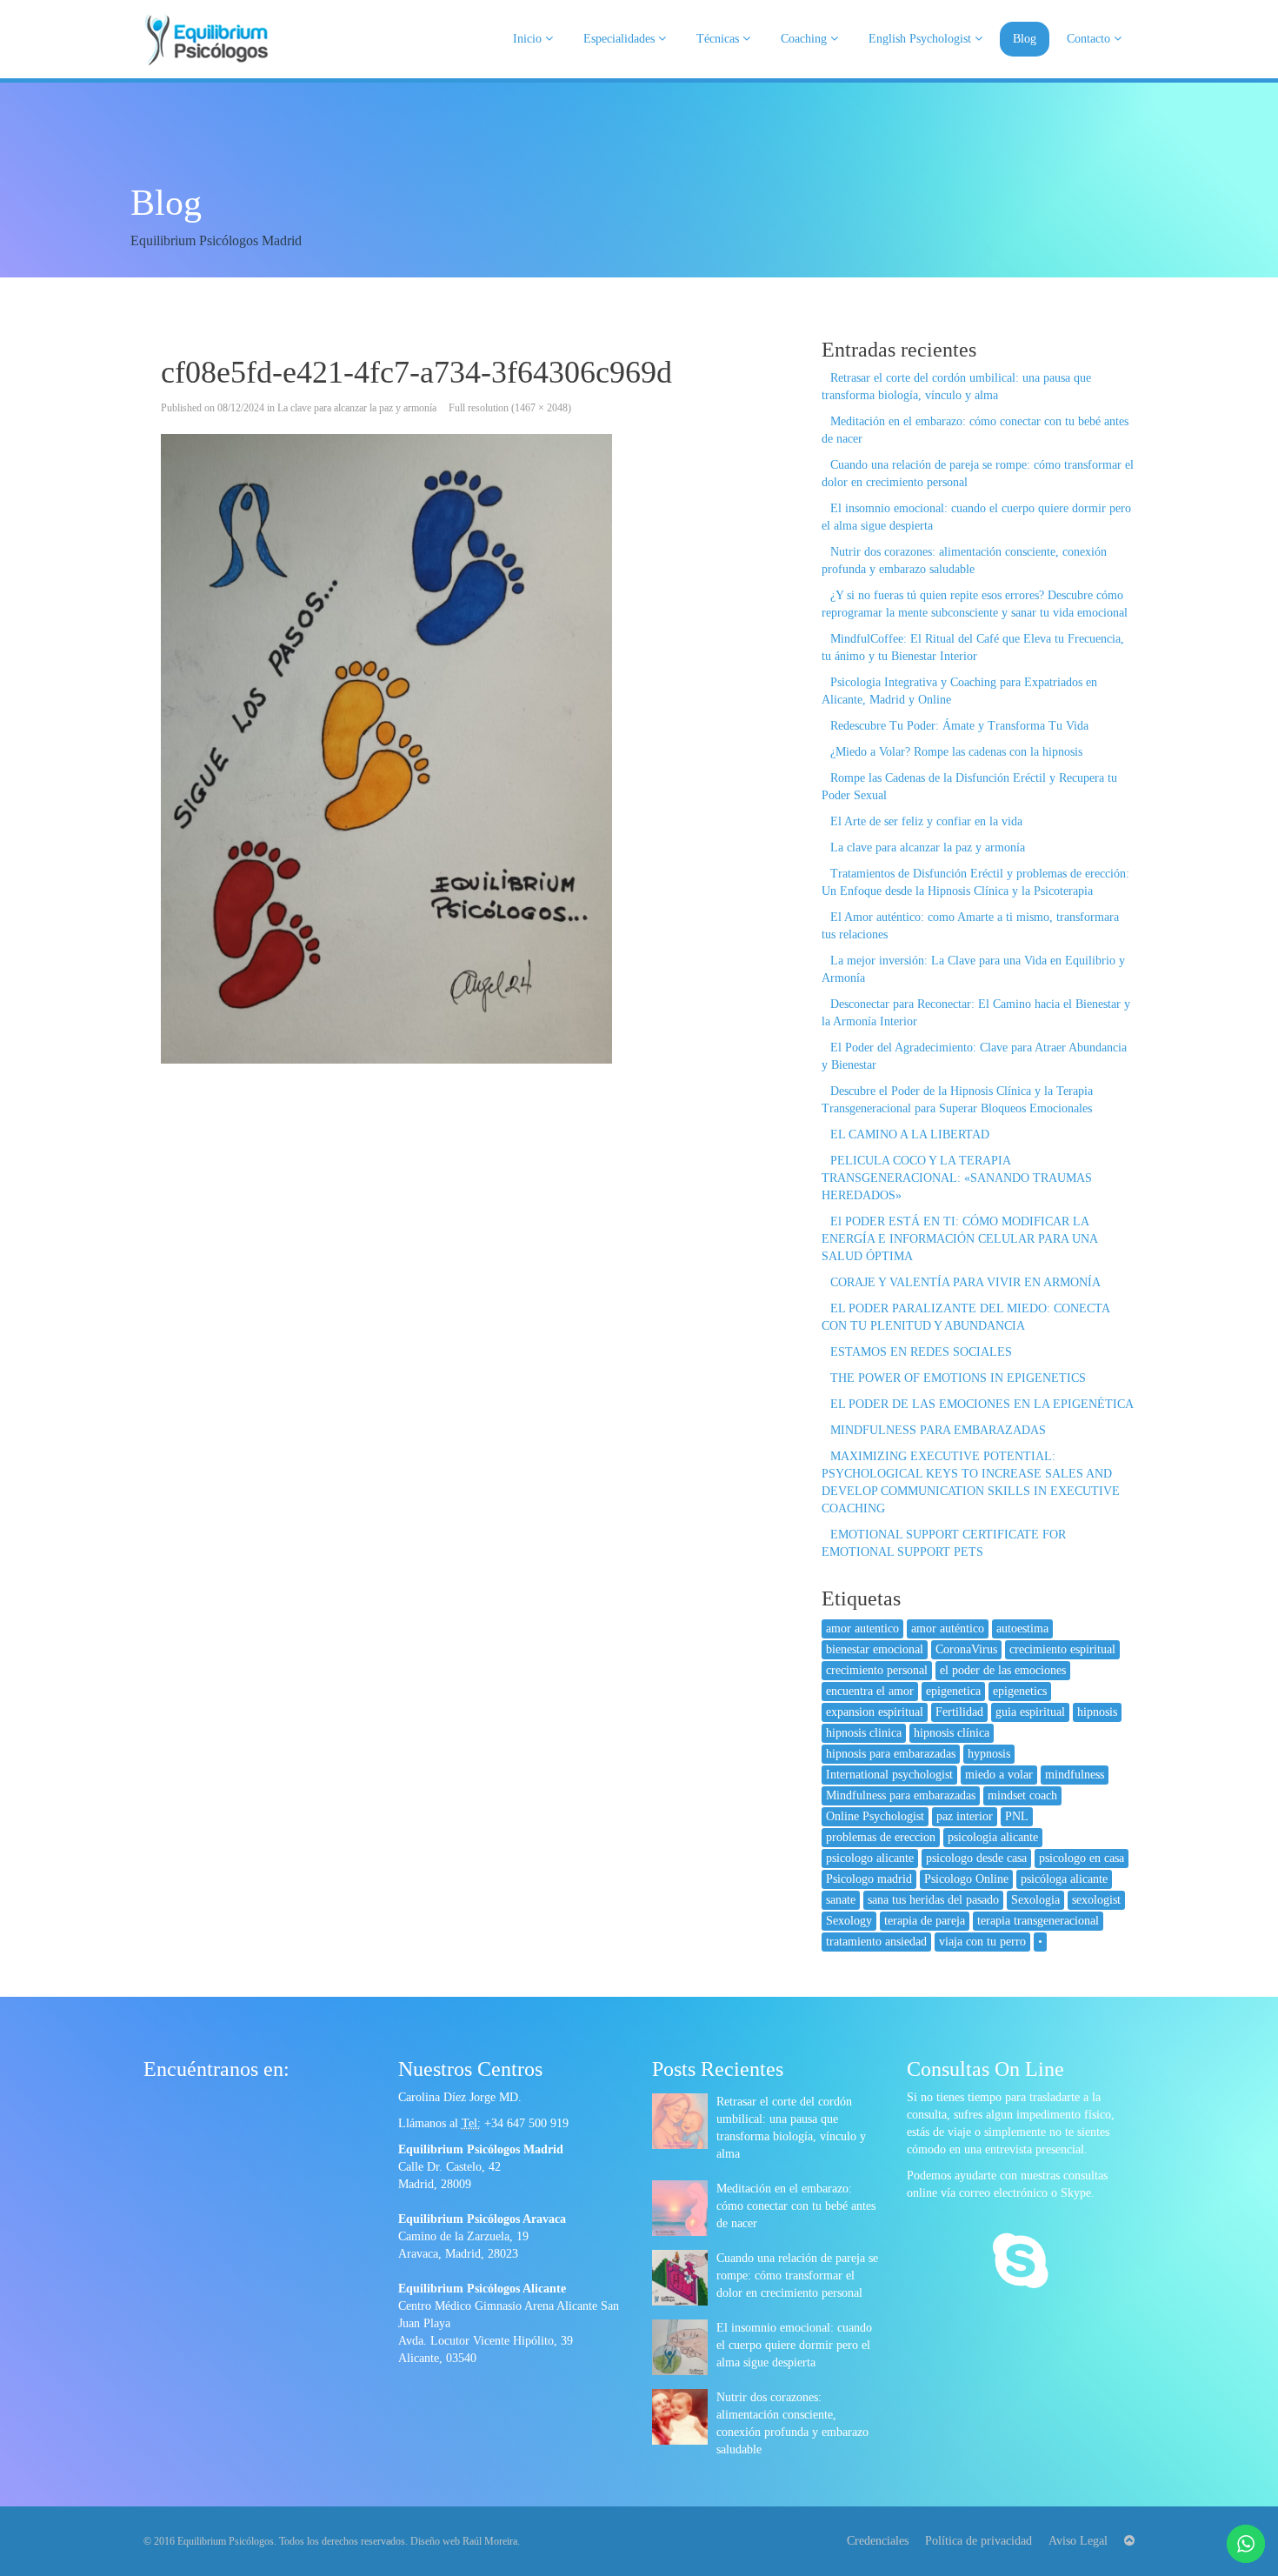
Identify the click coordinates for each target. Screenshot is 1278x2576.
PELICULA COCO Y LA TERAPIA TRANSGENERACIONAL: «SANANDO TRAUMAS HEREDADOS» (957, 1178)
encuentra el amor (870, 1691)
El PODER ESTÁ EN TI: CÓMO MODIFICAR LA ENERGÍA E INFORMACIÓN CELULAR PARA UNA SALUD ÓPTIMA (959, 1239)
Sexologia (1035, 1900)
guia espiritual (1030, 1712)
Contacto (1090, 39)
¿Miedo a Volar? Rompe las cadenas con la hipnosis (956, 752)
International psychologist (889, 1775)
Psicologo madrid (869, 1879)
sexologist (1096, 1900)
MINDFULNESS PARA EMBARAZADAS (938, 1430)
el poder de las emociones (1003, 1670)
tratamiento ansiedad (876, 1942)
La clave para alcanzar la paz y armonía (357, 408)
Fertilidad (959, 1712)
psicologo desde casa (976, 1858)
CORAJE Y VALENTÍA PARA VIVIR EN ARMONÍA (965, 1282)
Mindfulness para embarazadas (901, 1795)
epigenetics (1020, 1691)
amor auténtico (948, 1628)
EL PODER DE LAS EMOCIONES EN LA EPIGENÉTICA (982, 1404)
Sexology (849, 1921)
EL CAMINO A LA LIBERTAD (910, 1135)
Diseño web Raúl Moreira (464, 2541)
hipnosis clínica (952, 1733)
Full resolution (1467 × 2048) (510, 408)
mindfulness (1075, 1775)
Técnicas (719, 39)
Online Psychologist (875, 1816)
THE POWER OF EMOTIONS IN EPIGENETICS (958, 1378)
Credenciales (878, 2541)
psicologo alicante (870, 1858)
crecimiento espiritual (1062, 1649)
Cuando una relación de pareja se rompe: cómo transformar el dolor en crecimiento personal (797, 2276)
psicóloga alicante (1064, 1879)
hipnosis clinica (864, 1733)
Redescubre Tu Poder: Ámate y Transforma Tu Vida (959, 726)
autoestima (1022, 1628)
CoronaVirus (966, 1649)
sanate (841, 1900)
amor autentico (862, 1628)
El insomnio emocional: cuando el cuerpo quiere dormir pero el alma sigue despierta (794, 2345)
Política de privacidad (978, 2541)
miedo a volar (999, 1775)
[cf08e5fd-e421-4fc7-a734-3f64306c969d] (469, 749)
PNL (1017, 1816)
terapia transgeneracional (1038, 1921)
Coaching (805, 39)
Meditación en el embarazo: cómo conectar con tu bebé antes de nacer (796, 2206)
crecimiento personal (877, 1670)
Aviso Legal (1078, 2541)
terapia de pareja (925, 1921)
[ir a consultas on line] (1020, 2263)
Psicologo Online (966, 1879)
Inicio (529, 39)
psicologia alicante (993, 1837)
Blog (1025, 39)
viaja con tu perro (982, 1942)
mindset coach (1022, 1795)
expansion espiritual (875, 1712)
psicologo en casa (1082, 1858)
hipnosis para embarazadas (891, 1754)
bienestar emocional (875, 1649)
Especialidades (621, 39)
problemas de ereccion (881, 1837)
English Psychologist (922, 39)
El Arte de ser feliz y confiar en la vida (926, 821)
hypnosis (989, 1754)
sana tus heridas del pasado (933, 1900)
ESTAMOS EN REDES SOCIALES (921, 1352)
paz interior (965, 1816)
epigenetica (953, 1691)
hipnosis (1097, 1712)
